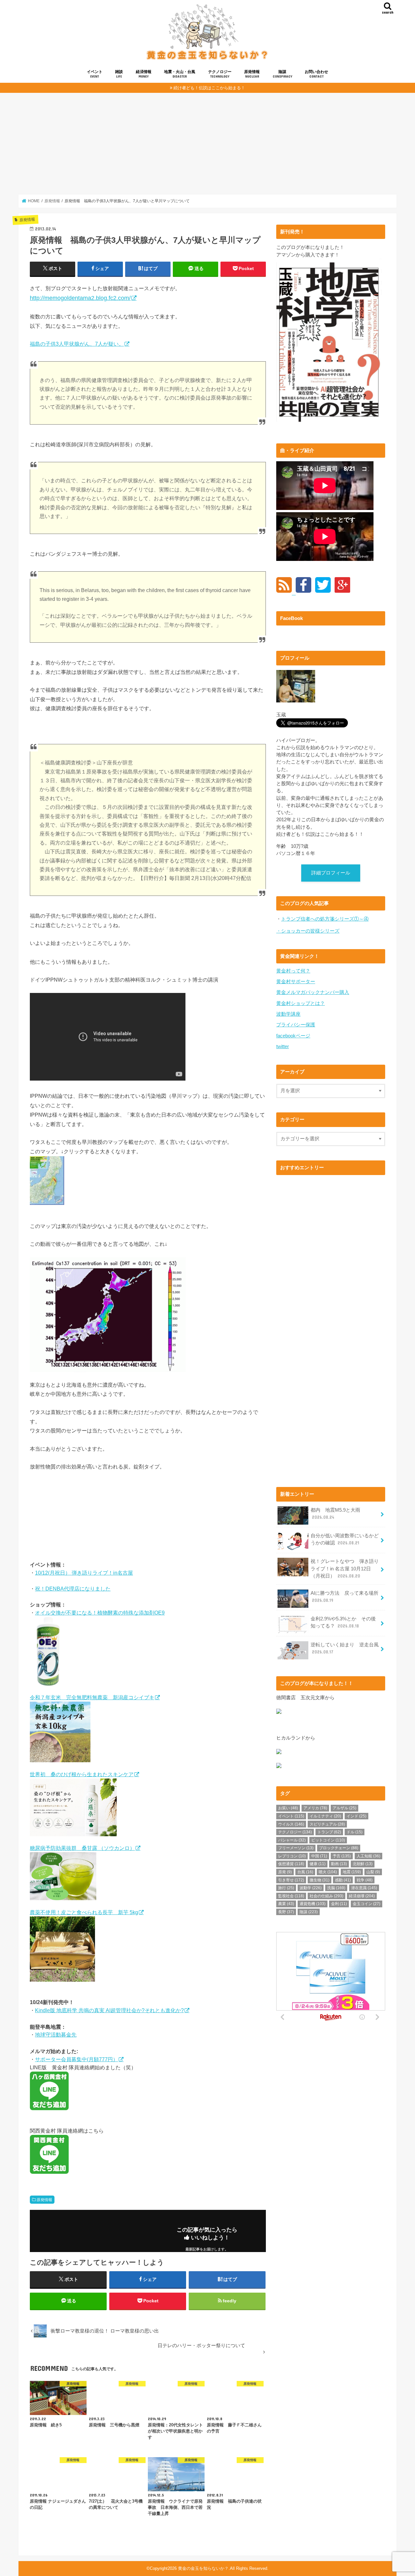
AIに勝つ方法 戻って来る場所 (344, 1597)
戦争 (365, 1880)
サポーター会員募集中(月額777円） (77, 2059)
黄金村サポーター (296, 982)
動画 (339, 1864)
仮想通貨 (291, 1864)
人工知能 (368, 1856)
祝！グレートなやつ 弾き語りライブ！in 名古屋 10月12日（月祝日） (345, 1568)
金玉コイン (367, 1904)
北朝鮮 (363, 1864)
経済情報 (144, 74)
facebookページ (293, 1036)
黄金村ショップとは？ (301, 1003)
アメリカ (315, 1808)
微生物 (320, 1880)
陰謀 (282, 74)
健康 (318, 1864)
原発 (285, 1872)
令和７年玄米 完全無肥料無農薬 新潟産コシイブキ (92, 1697)
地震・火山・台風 (180, 74)
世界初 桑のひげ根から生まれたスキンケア (82, 1774)
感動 (343, 1880)
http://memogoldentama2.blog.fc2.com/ (80, 298)
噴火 (328, 1872)
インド (356, 1816)
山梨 (373, 1872)
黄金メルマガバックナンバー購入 (313, 992)
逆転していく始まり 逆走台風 (345, 1648)
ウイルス (291, 1824)
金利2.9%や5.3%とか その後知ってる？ (343, 1622)
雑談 (119, 74)
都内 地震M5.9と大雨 (335, 1514)
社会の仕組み (326, 1896)
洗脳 (336, 1888)
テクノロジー (220, 74)
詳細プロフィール (331, 873)
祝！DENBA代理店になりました (73, 1589)
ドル (355, 1832)
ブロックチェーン (339, 1848)
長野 (286, 1912)
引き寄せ (291, 1880)
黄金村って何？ (293, 971)
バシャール (292, 1840)
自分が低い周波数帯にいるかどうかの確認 (345, 1539)
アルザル (344, 1808)
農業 (286, 1904)
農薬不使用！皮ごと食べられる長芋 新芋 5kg (84, 1912)
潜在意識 (364, 1888)
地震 (352, 1872)
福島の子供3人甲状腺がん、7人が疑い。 (77, 344)
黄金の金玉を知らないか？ (203, 2568)
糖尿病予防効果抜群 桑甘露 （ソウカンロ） (82, 1848)
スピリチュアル (327, 1824)
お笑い (288, 1808)
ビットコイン (328, 1840)
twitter (283, 1046)
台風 (305, 1872)
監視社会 (291, 1896)
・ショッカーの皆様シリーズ (308, 931)
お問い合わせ (316, 74)
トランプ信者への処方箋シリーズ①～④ (325, 919)
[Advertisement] (207, 143)
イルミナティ (325, 1816)
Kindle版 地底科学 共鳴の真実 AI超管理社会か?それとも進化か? (109, 2010)
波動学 (311, 1888)
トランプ (329, 1832)
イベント (95, 74)
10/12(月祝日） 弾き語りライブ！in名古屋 (84, 1573)
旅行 (286, 1888)
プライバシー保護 (296, 1025)
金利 (339, 1904)
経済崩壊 (362, 1896)
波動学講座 (288, 1014)
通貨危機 (313, 1904)
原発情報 (252, 74)
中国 (319, 1856)
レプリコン (292, 1856)
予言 (342, 1856)
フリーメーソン (296, 1848)
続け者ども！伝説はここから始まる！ (209, 88)
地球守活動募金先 (56, 2035)
